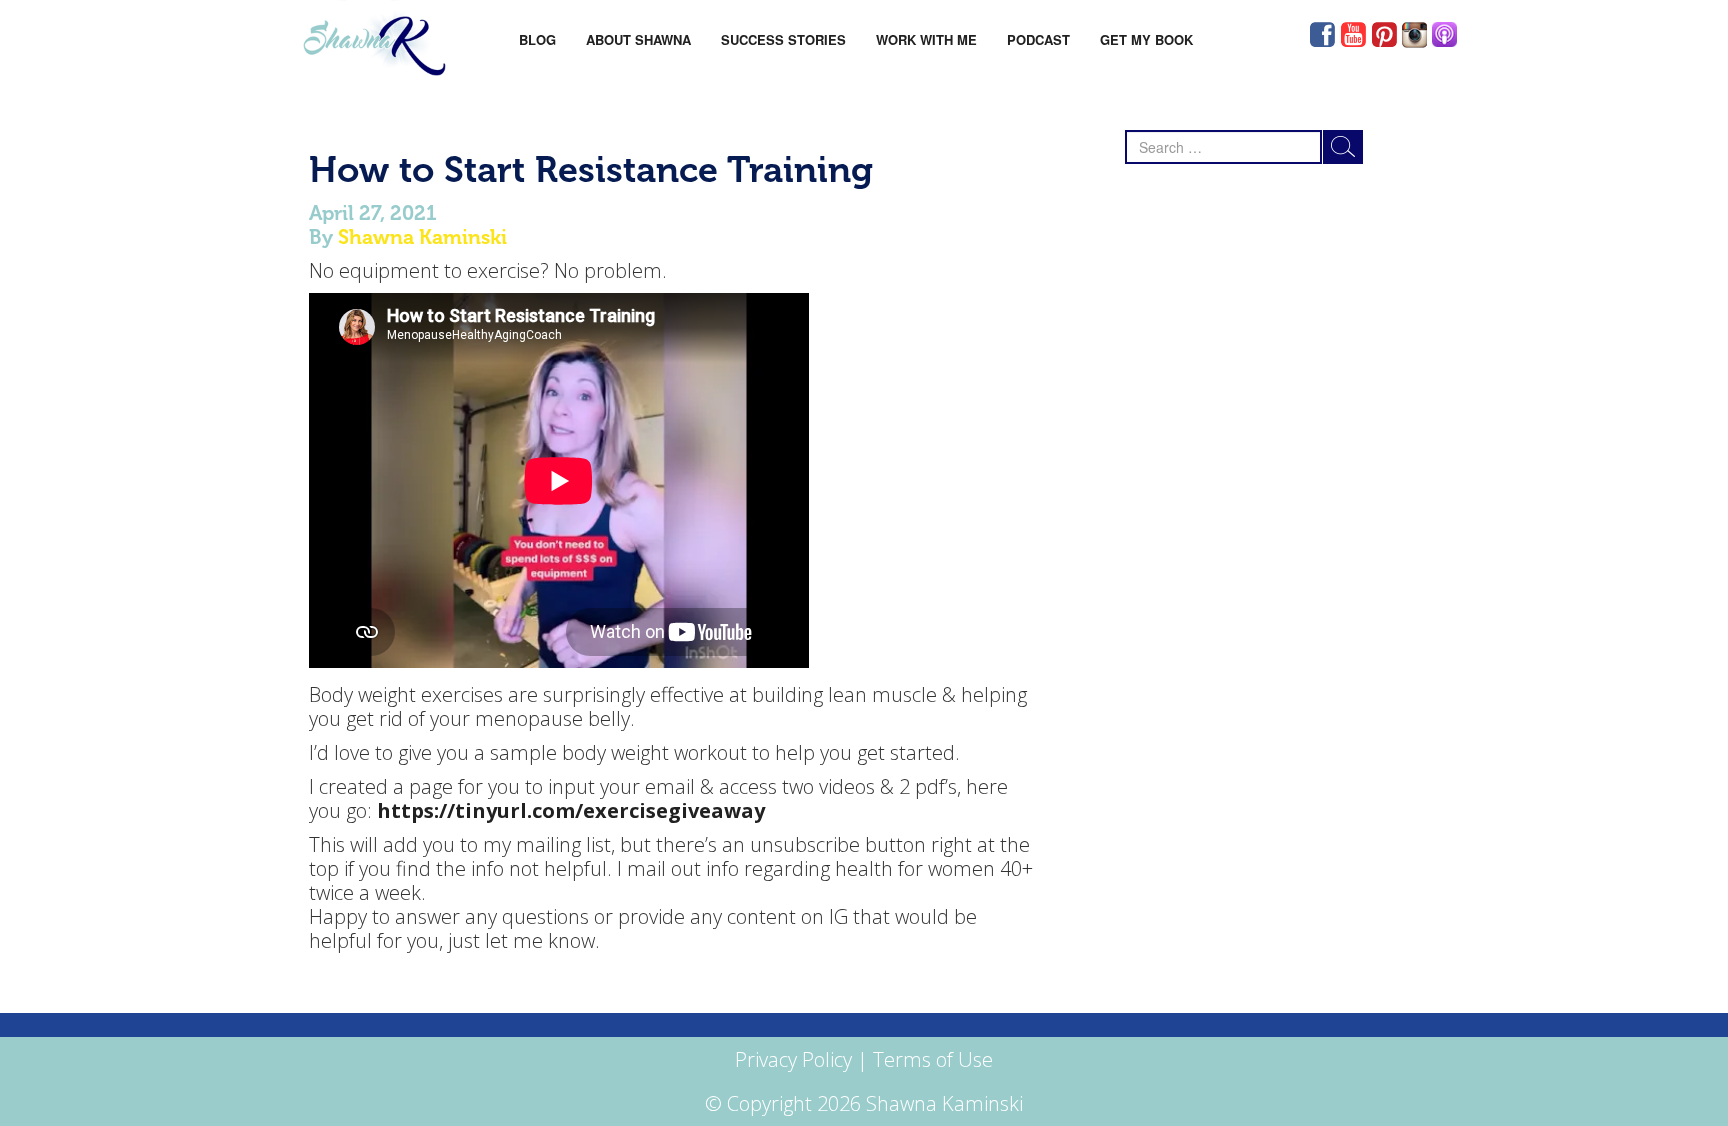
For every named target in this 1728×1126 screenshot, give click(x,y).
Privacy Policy (793, 1059)
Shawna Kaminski (422, 237)
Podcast (1038, 39)
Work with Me (926, 39)
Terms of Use (933, 1059)
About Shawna (638, 39)
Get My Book (1146, 39)
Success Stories (783, 39)
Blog (537, 39)
